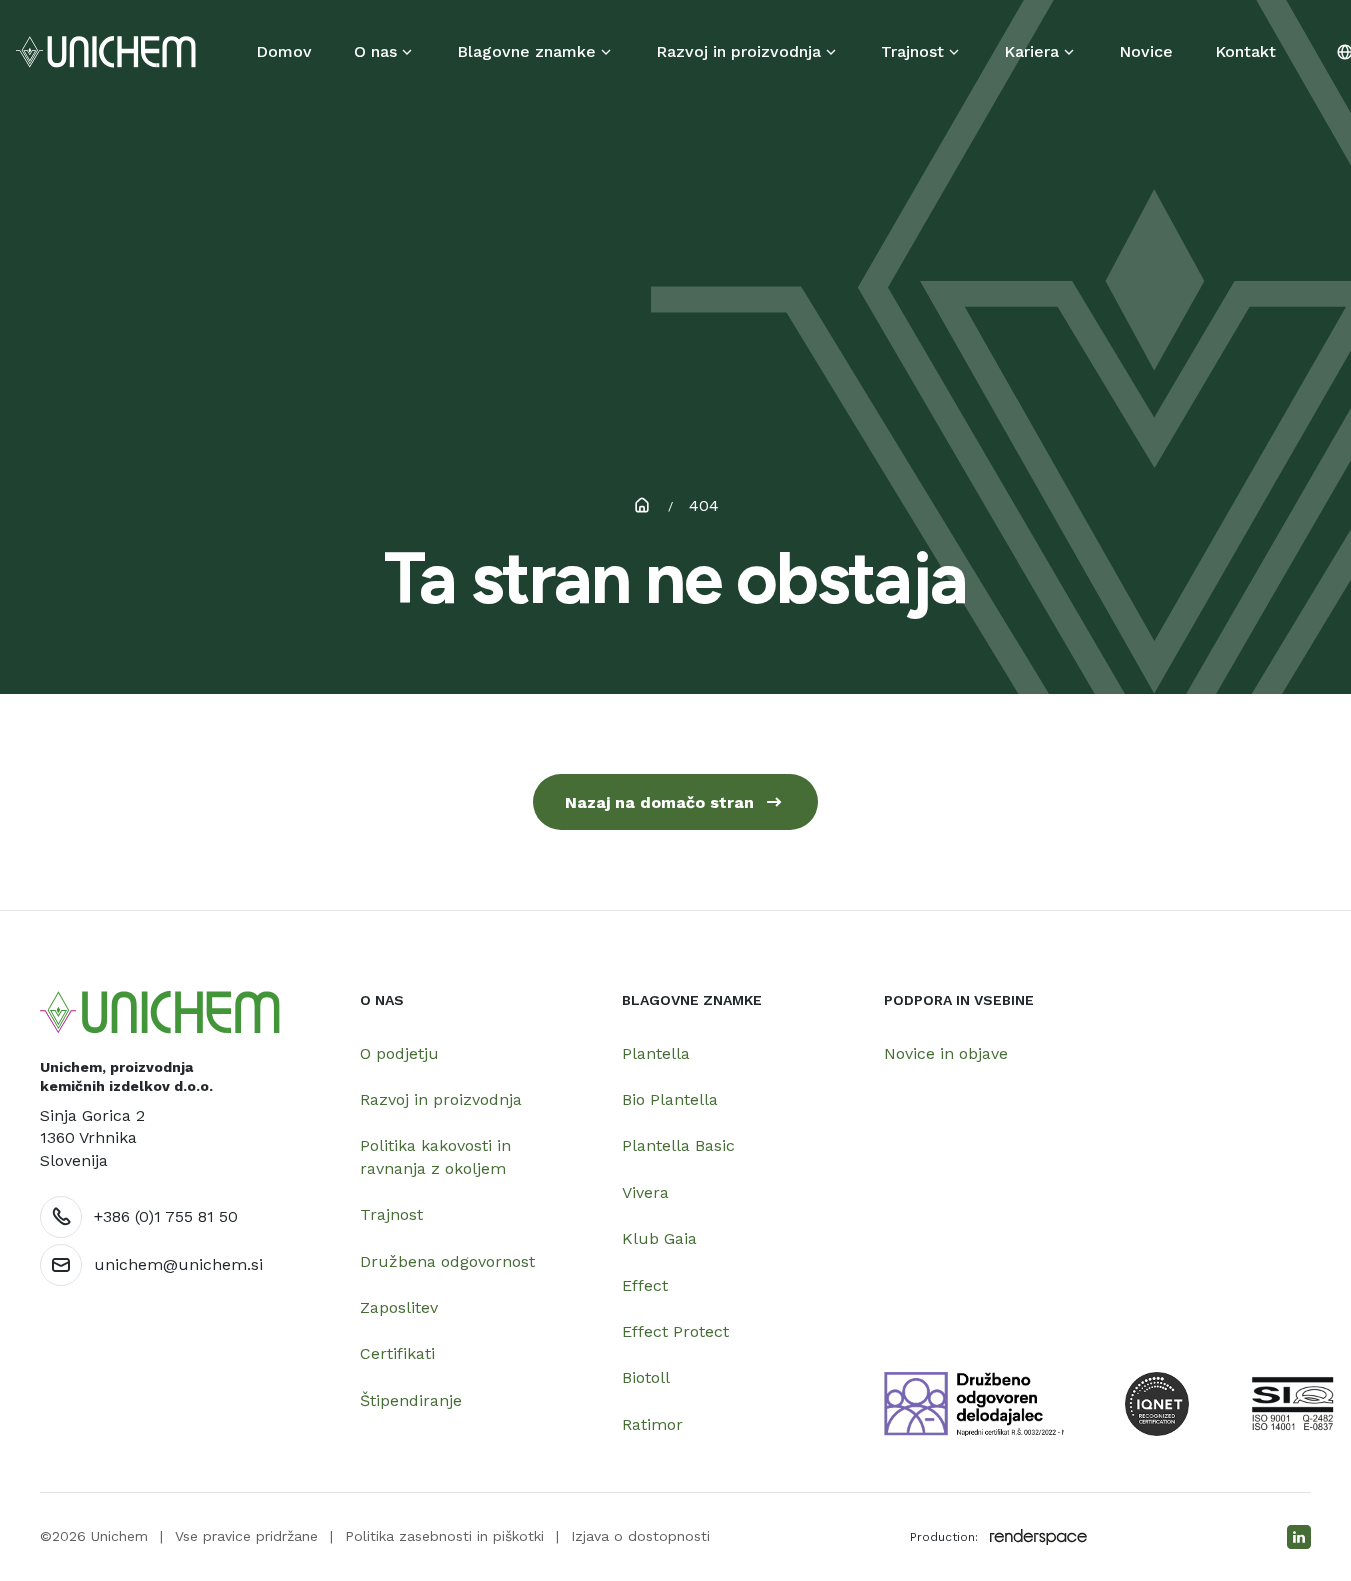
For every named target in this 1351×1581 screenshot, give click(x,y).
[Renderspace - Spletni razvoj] (1039, 1537)
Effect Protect (675, 1331)
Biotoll (646, 1377)
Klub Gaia (659, 1238)
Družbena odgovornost (447, 1261)
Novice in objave (946, 1053)
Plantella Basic (678, 1145)
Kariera (1031, 51)
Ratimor (652, 1424)
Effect (645, 1285)
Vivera (645, 1192)
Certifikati (397, 1353)
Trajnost (912, 51)
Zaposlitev (399, 1307)
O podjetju (399, 1053)
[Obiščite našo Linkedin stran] (1299, 1537)
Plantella (656, 1053)
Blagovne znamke (526, 51)
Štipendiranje (411, 1400)
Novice (1146, 51)
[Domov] (106, 52)
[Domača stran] (160, 1012)
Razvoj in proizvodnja (738, 51)
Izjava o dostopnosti (640, 1536)
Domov (284, 51)
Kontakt (1245, 51)
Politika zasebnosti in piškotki (444, 1536)
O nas (375, 51)
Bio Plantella (670, 1099)
